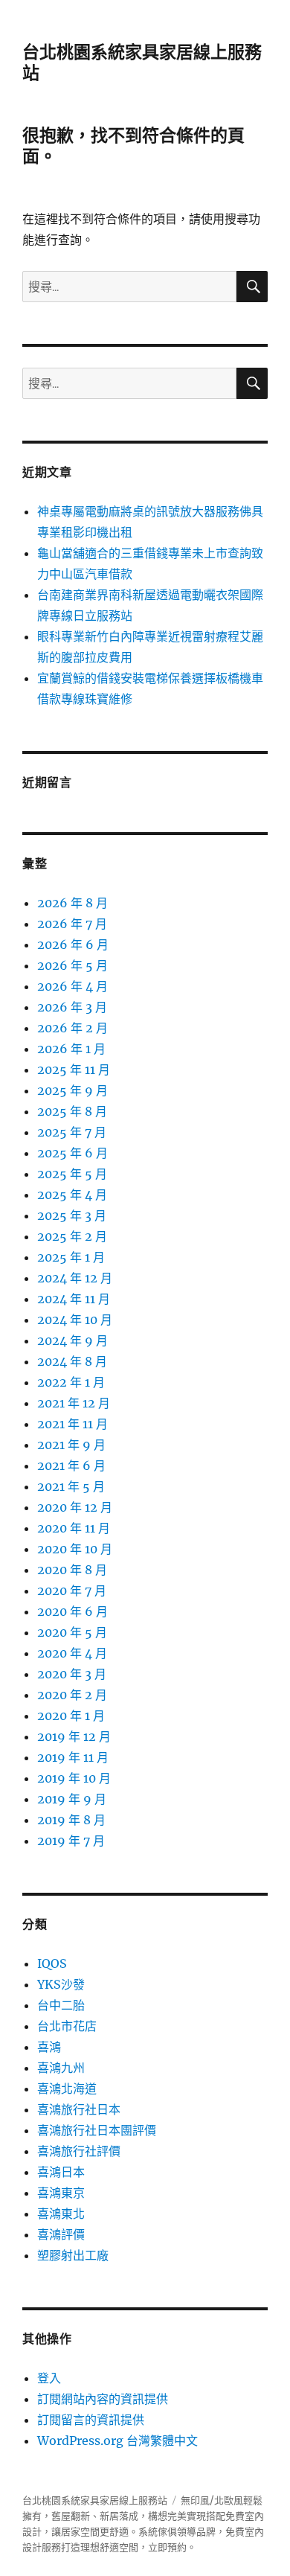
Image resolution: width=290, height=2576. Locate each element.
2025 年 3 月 (72, 1215)
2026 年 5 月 (72, 965)
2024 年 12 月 (75, 1278)
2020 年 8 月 (72, 1570)
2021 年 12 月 (74, 1403)
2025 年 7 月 (72, 1132)
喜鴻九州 (61, 2068)
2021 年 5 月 (71, 1486)
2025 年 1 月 (71, 1257)
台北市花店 (67, 2026)
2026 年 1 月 (71, 1049)
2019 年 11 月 (73, 1757)
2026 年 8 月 (72, 903)
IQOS (52, 1963)
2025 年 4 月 (72, 1195)
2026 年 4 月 (72, 986)
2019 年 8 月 (71, 1820)
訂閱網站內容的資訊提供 (103, 2399)
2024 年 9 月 (72, 1340)
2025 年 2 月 (72, 1236)
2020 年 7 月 (72, 1591)
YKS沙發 (61, 1984)
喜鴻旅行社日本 (79, 2109)
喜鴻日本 (61, 2172)
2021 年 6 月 (71, 1466)
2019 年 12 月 (74, 1736)
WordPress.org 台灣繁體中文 (117, 2441)
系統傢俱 (158, 2532)
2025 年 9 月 (72, 1090)
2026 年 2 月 (72, 1028)
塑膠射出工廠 (73, 2255)
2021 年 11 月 (72, 1424)
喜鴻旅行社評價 (79, 2151)
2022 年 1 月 (71, 1382)
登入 (49, 2378)
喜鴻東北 (61, 2214)
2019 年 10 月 (74, 1778)
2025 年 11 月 (74, 1070)
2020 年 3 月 (72, 1674)
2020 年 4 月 (72, 1653)
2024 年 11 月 (74, 1299)
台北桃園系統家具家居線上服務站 (95, 2500)
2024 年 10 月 (75, 1320)
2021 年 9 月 (71, 1445)
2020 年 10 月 (75, 1549)
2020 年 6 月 (72, 1611)
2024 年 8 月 (72, 1361)
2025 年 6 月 (72, 1153)
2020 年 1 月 (71, 1716)
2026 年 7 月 (72, 924)
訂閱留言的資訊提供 (91, 2420)
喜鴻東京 (61, 2193)
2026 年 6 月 (73, 945)
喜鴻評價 (61, 2234)
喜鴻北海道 (67, 2088)
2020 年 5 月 (72, 1632)
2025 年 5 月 (72, 1174)
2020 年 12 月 (75, 1507)
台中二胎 (61, 2005)
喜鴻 (49, 2047)
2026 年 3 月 (72, 1007)
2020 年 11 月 (74, 1528)
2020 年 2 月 (72, 1695)
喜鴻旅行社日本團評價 (97, 2130)
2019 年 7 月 (71, 1841)
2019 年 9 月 (72, 1799)
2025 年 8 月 (72, 1111)
